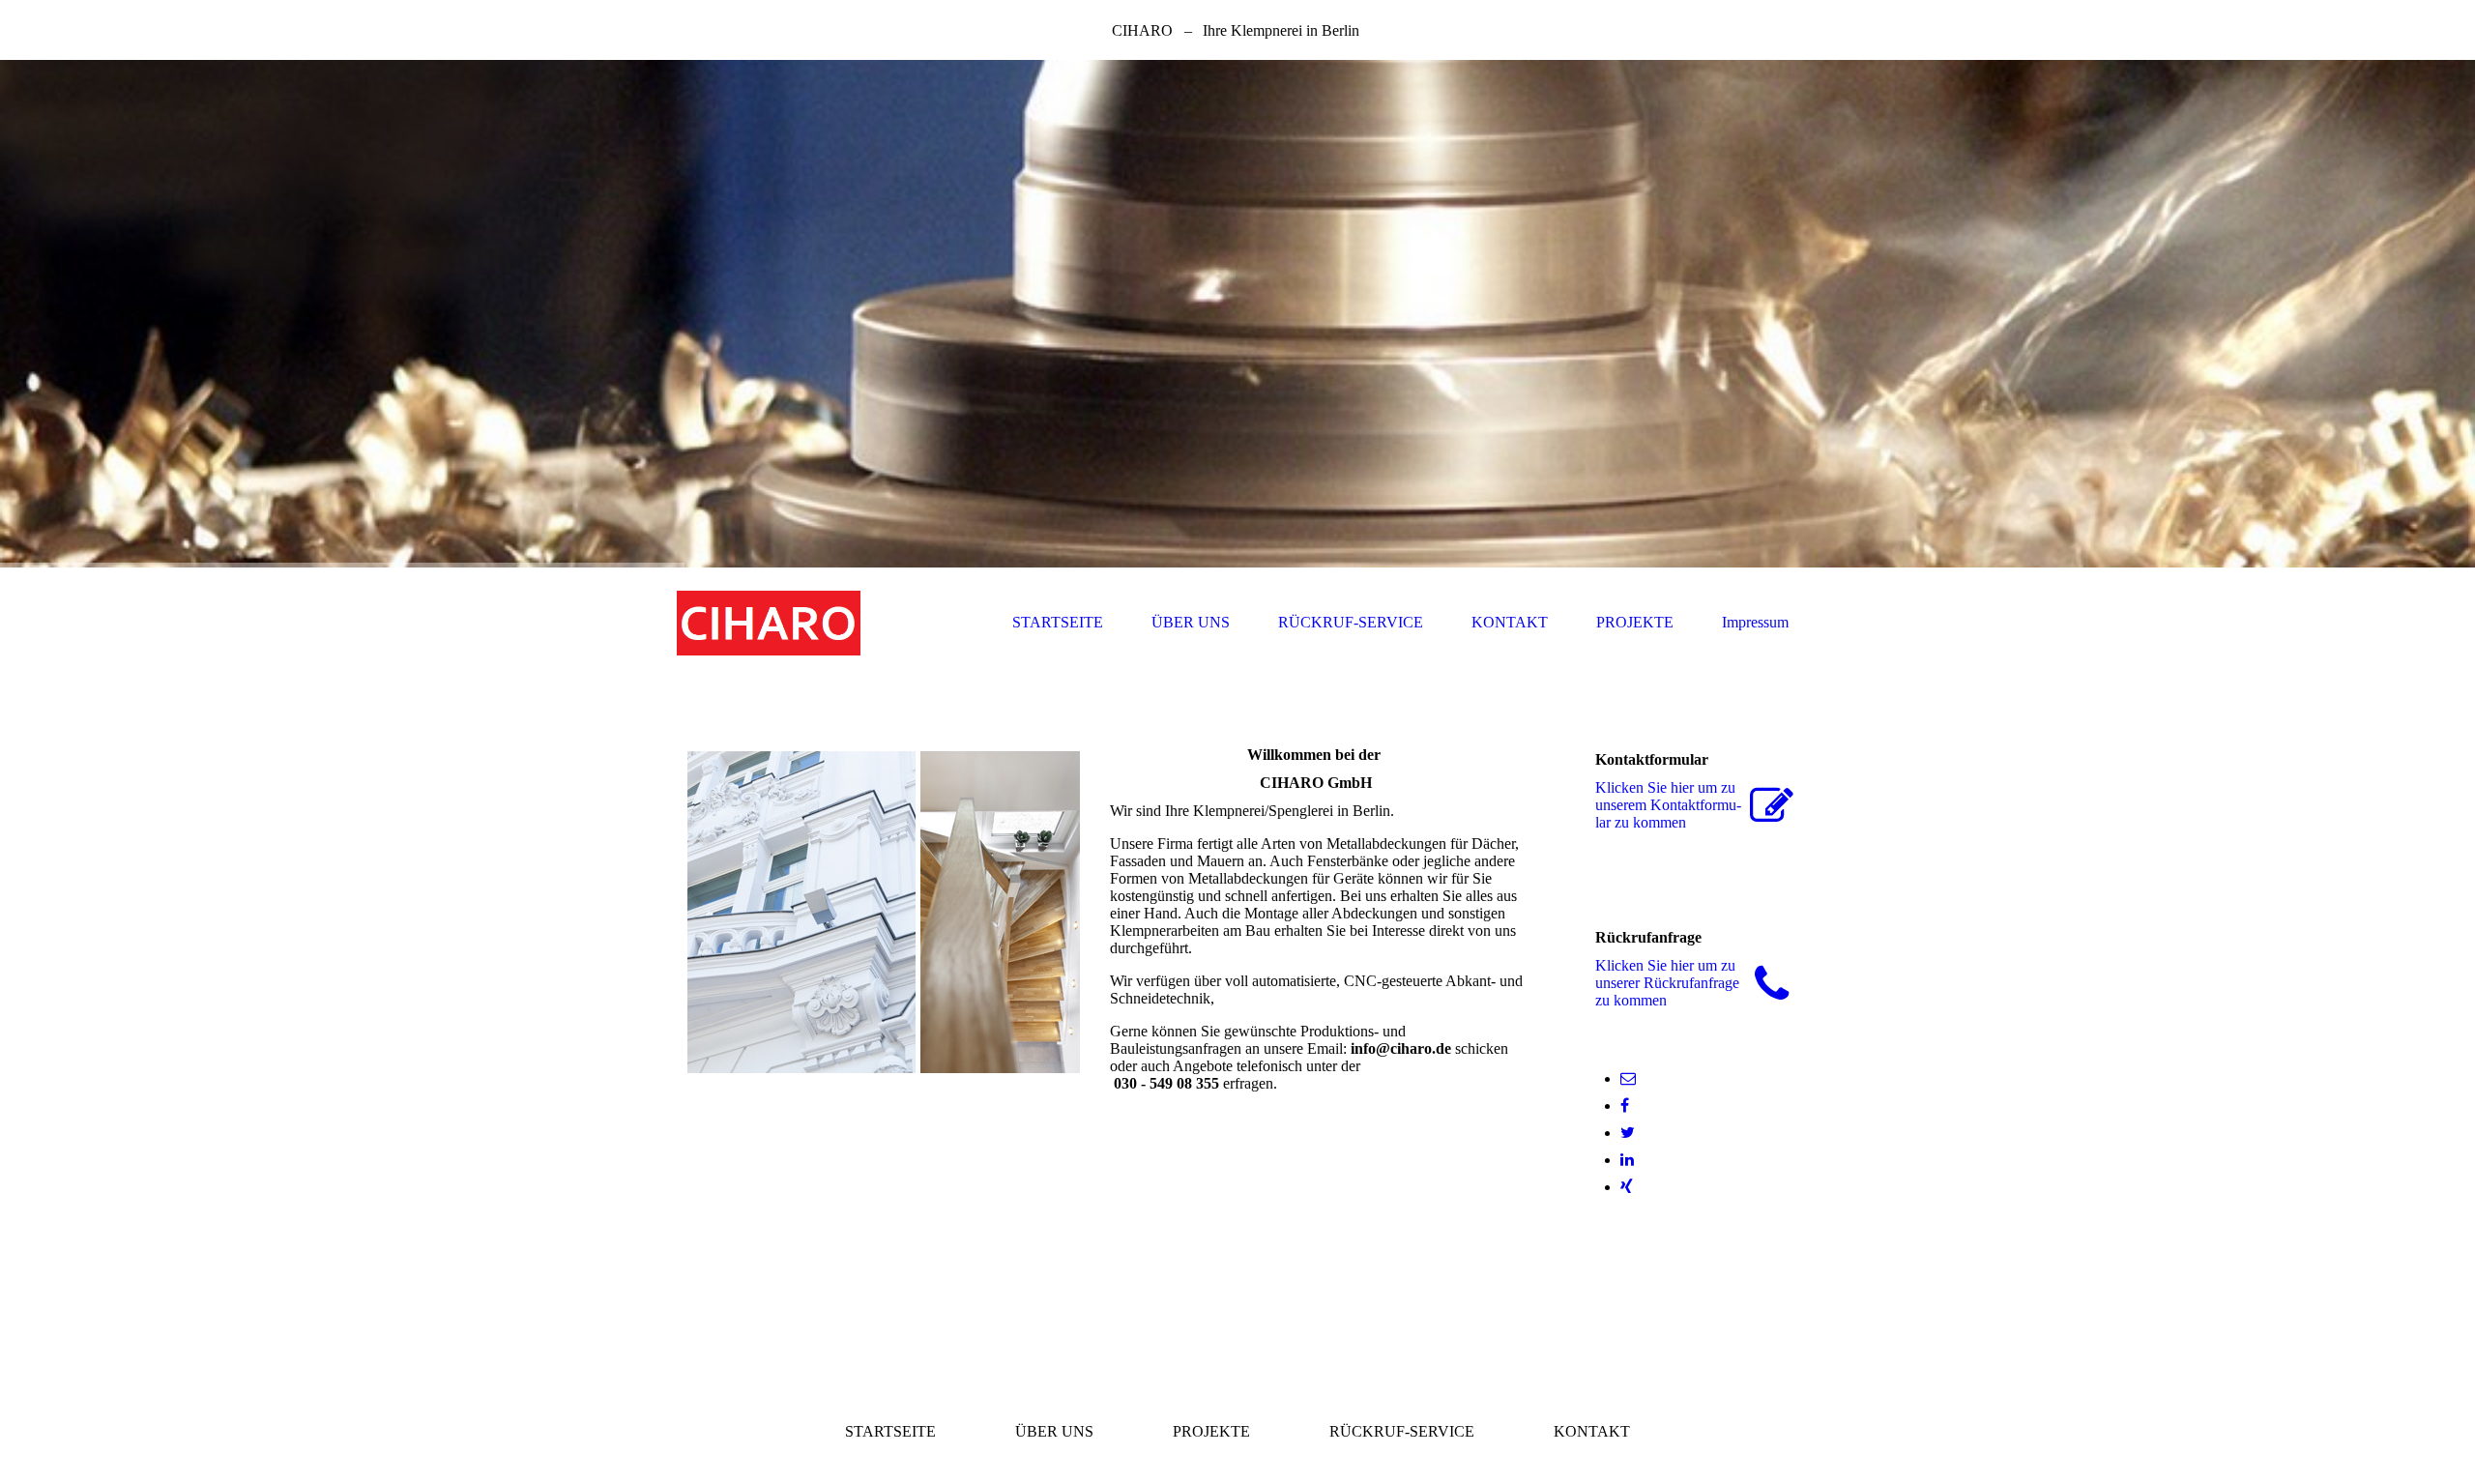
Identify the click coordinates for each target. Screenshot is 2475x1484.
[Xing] (1627, 1187)
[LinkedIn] (1627, 1160)
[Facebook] (1625, 1106)
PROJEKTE (1635, 622)
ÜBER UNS (1191, 622)
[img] (1237, 314)
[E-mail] (1628, 1078)
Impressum (1755, 622)
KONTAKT (1510, 622)
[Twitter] (1628, 1133)
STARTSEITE (1058, 622)
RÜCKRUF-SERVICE (1351, 622)
